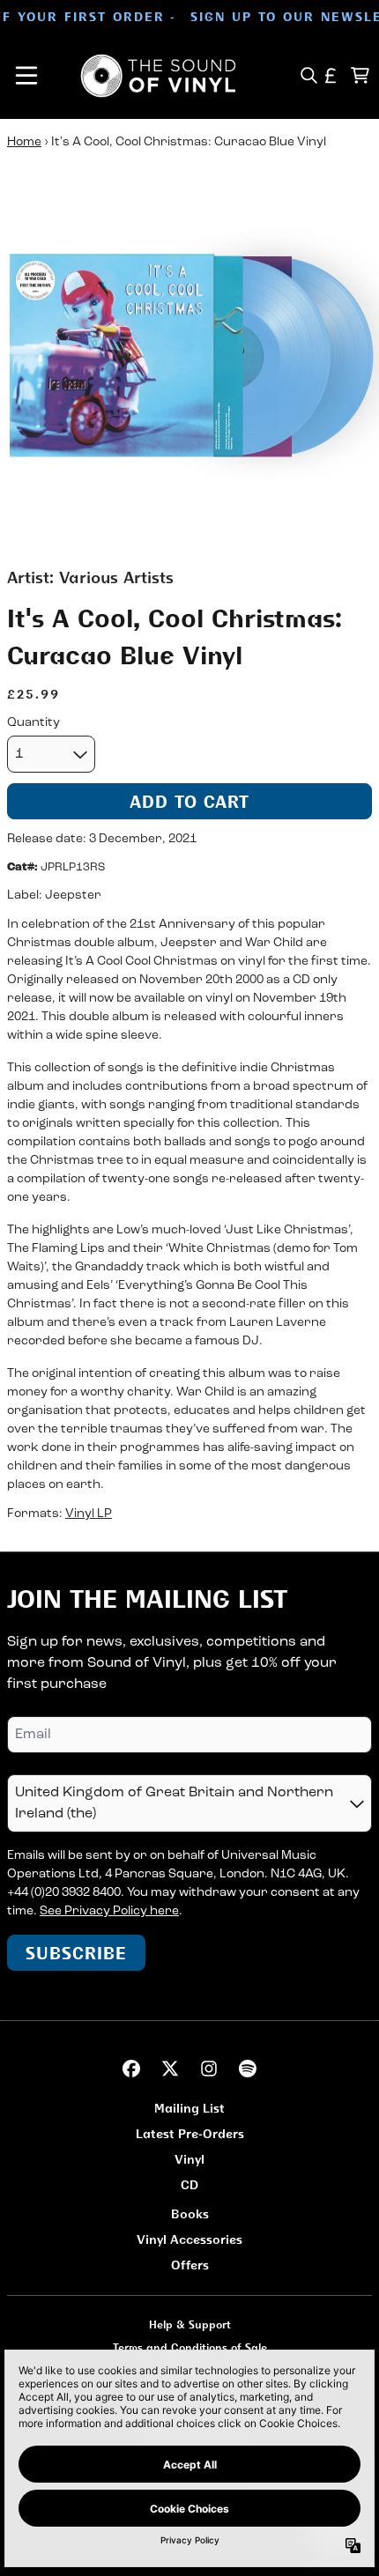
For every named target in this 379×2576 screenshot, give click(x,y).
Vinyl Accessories (189, 2239)
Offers (190, 2265)
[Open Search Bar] (308, 75)
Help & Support (190, 2324)
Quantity (33, 723)
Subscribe (76, 1953)
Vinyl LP (89, 1514)
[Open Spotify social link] (248, 2069)
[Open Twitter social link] (170, 2069)
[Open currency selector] (331, 75)
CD (189, 2184)
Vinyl (189, 2159)
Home (24, 142)
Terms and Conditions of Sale (190, 2347)
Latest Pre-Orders (190, 2133)
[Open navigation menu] (26, 76)
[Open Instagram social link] (209, 2069)
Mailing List (189, 2108)
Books (190, 2213)
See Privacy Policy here (109, 1911)
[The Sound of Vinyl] (159, 76)
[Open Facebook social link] (131, 2069)
